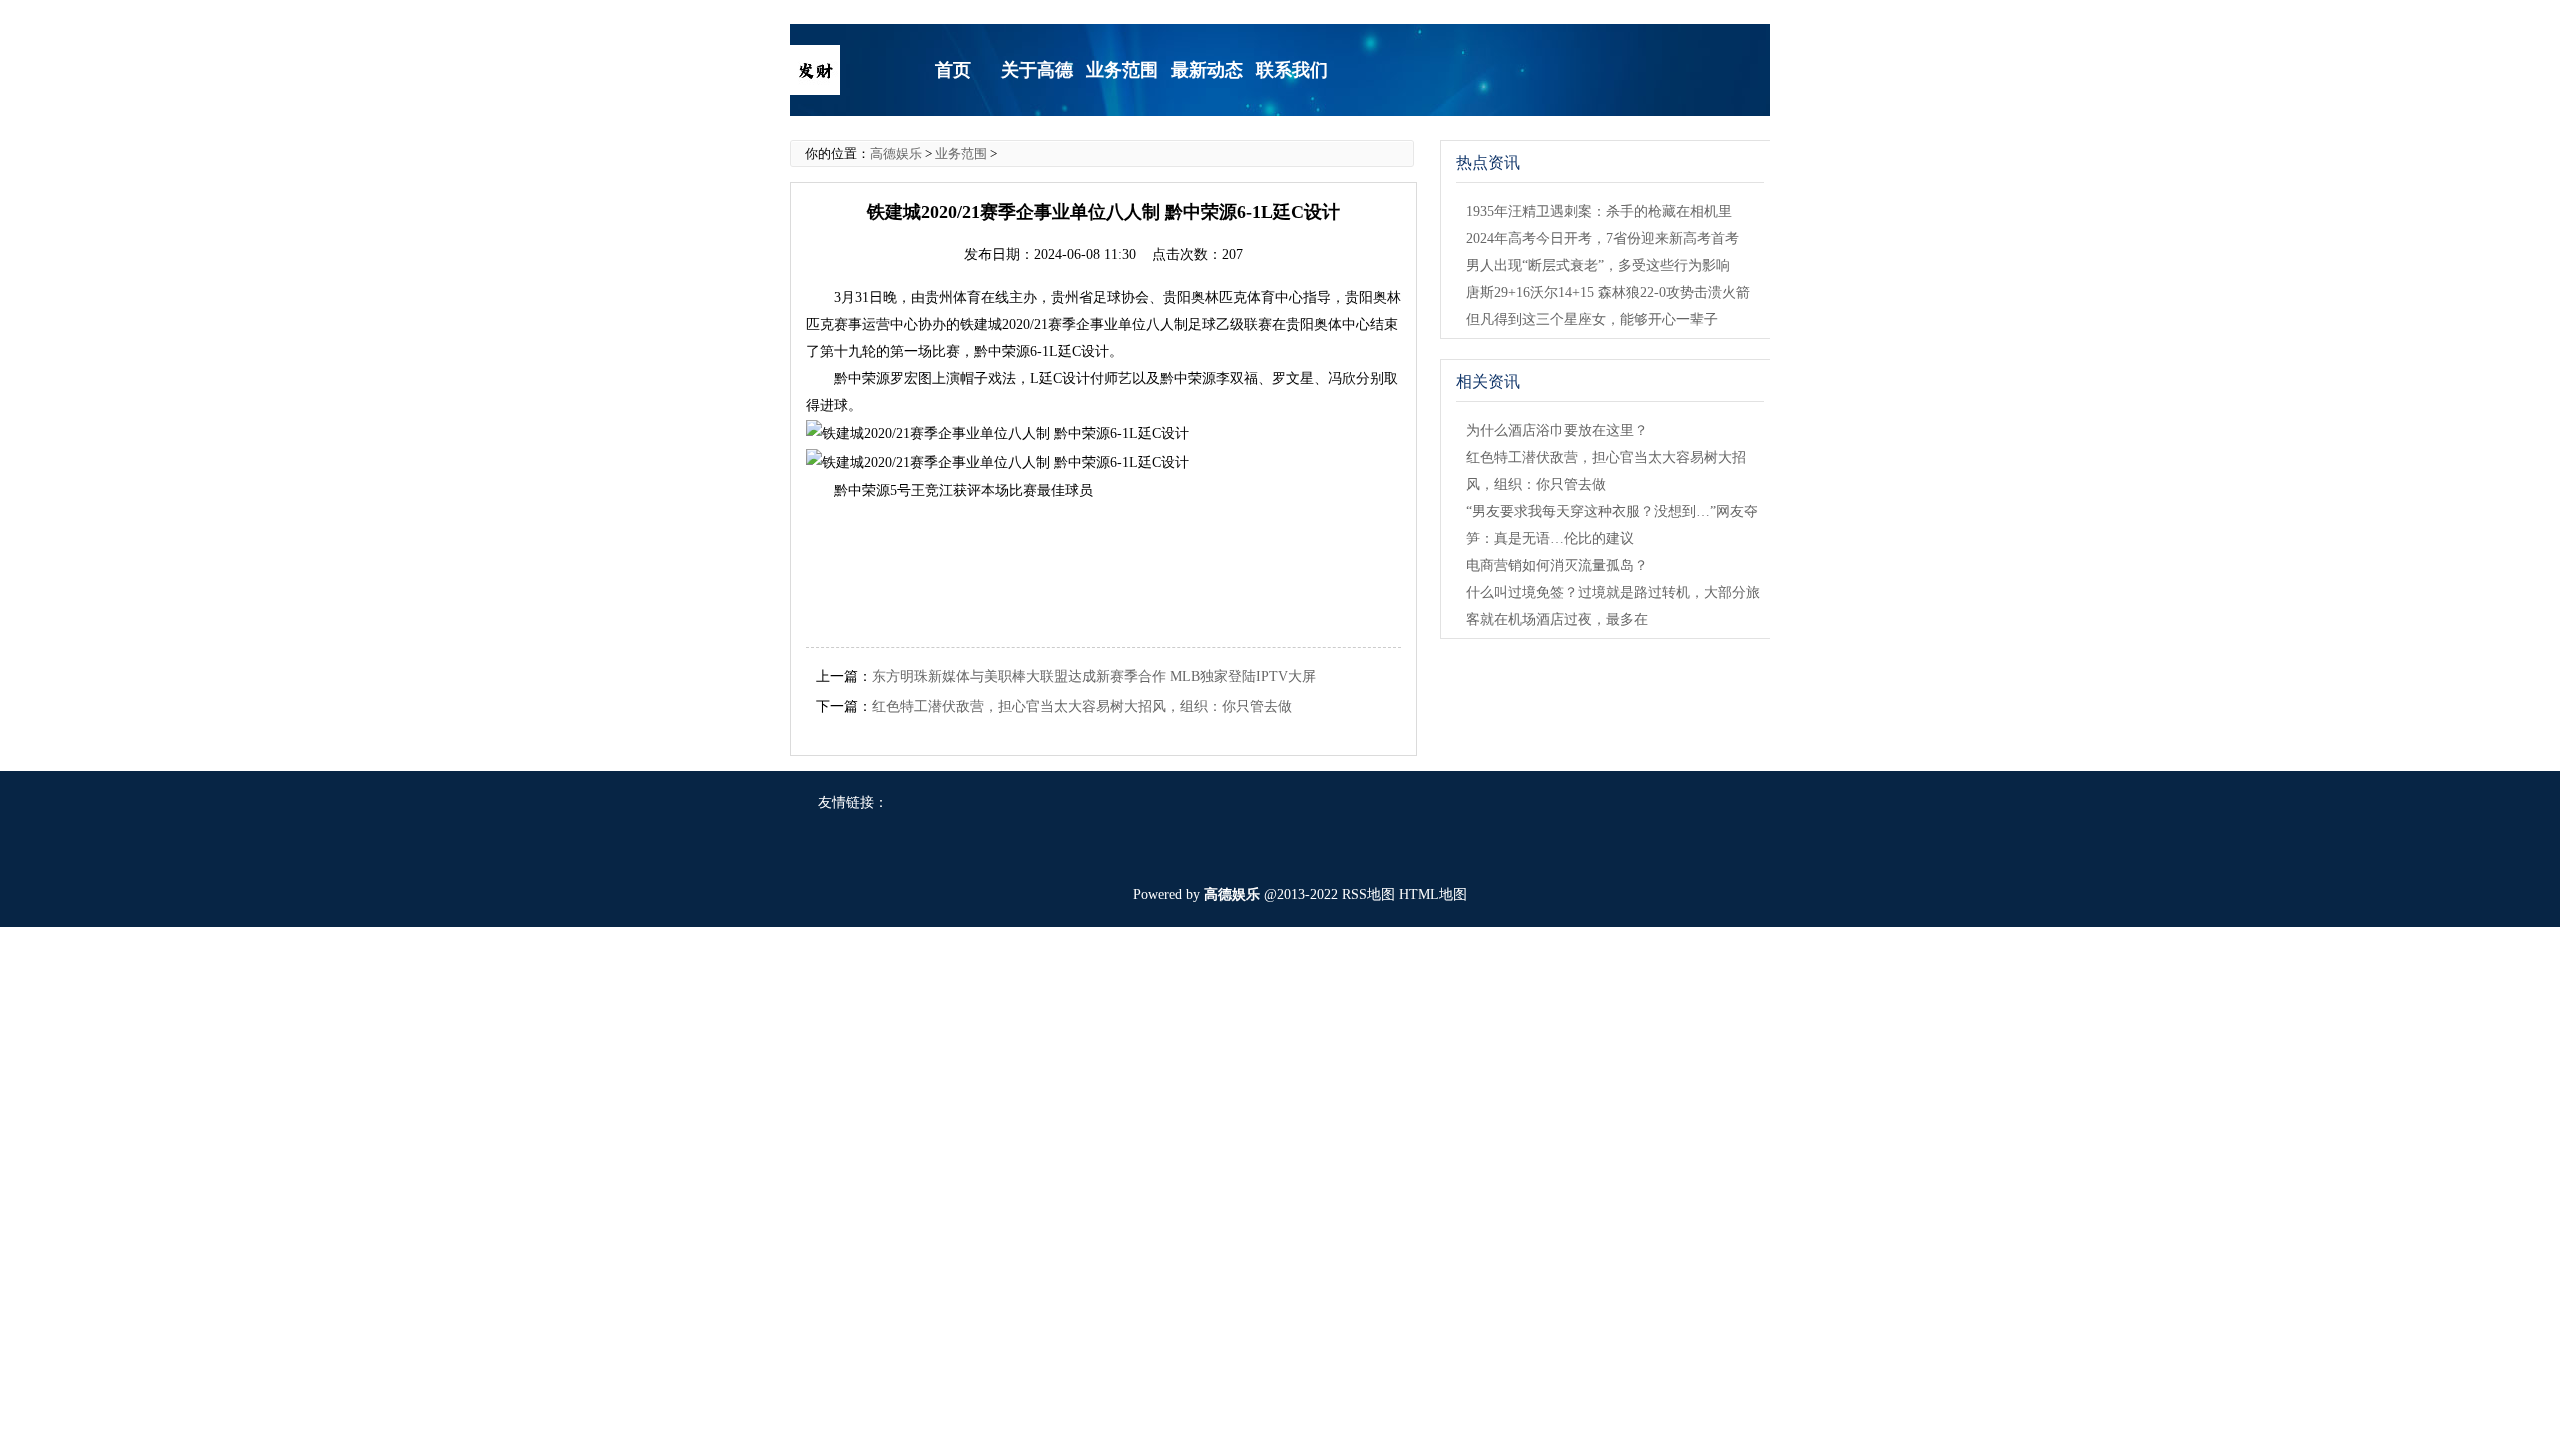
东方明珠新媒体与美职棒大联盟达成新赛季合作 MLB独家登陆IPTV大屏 (1094, 676)
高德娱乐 (896, 153)
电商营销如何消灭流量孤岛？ (1557, 565)
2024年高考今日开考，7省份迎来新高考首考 (1602, 238)
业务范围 (961, 153)
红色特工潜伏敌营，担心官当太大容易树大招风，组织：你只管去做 (1082, 706)
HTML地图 (1433, 894)
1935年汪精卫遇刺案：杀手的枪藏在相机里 (1599, 211)
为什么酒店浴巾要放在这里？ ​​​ (1559, 430)
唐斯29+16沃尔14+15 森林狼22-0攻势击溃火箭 (1608, 292)
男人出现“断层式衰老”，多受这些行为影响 (1598, 265)
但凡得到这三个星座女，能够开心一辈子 (1592, 319)
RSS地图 (1368, 894)
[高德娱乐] (815, 68)
